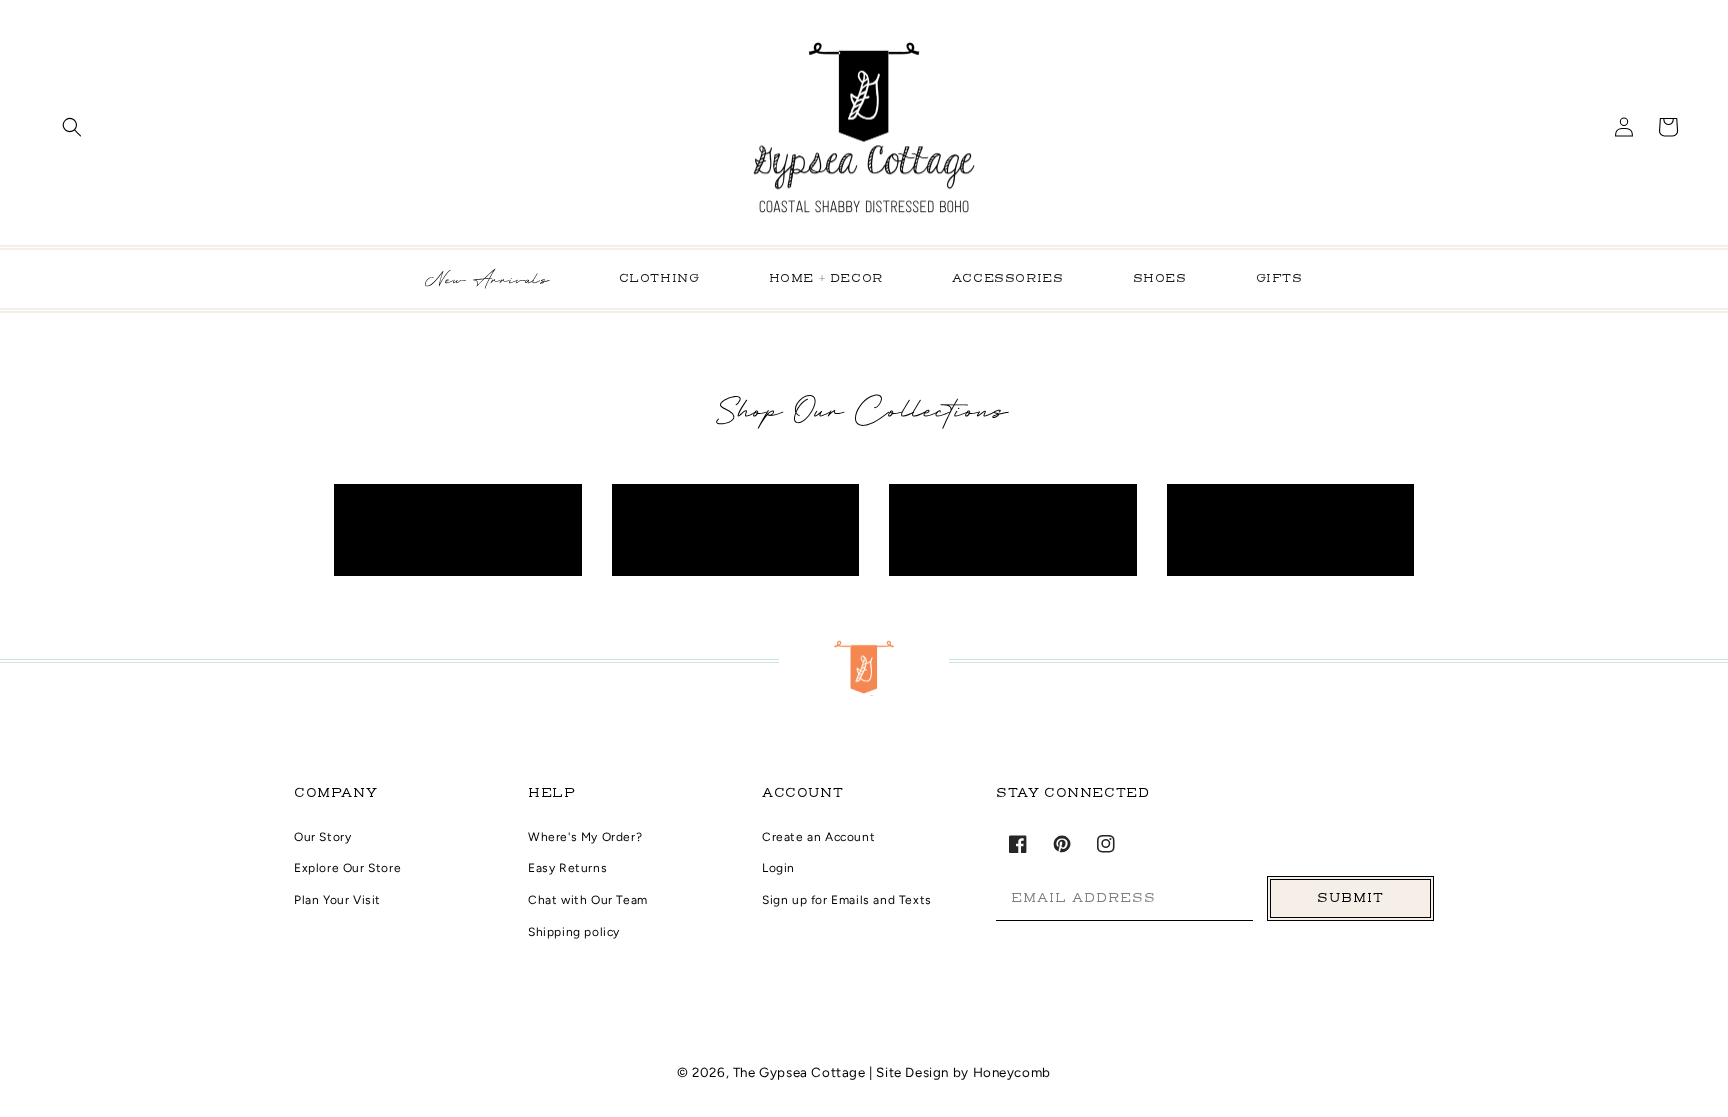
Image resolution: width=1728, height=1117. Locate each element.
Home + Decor (826, 279)
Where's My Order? (585, 837)
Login (778, 868)
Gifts (1279, 279)
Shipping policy (574, 932)
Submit (1350, 898)
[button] (72, 127)
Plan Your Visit (337, 900)
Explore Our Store (347, 868)
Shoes (1160, 279)
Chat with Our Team (588, 900)
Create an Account (818, 837)
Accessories (1008, 279)
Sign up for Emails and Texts (847, 900)
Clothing (659, 279)
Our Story (322, 837)
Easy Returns (567, 868)
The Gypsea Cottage (801, 1072)
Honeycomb (1012, 1072)
